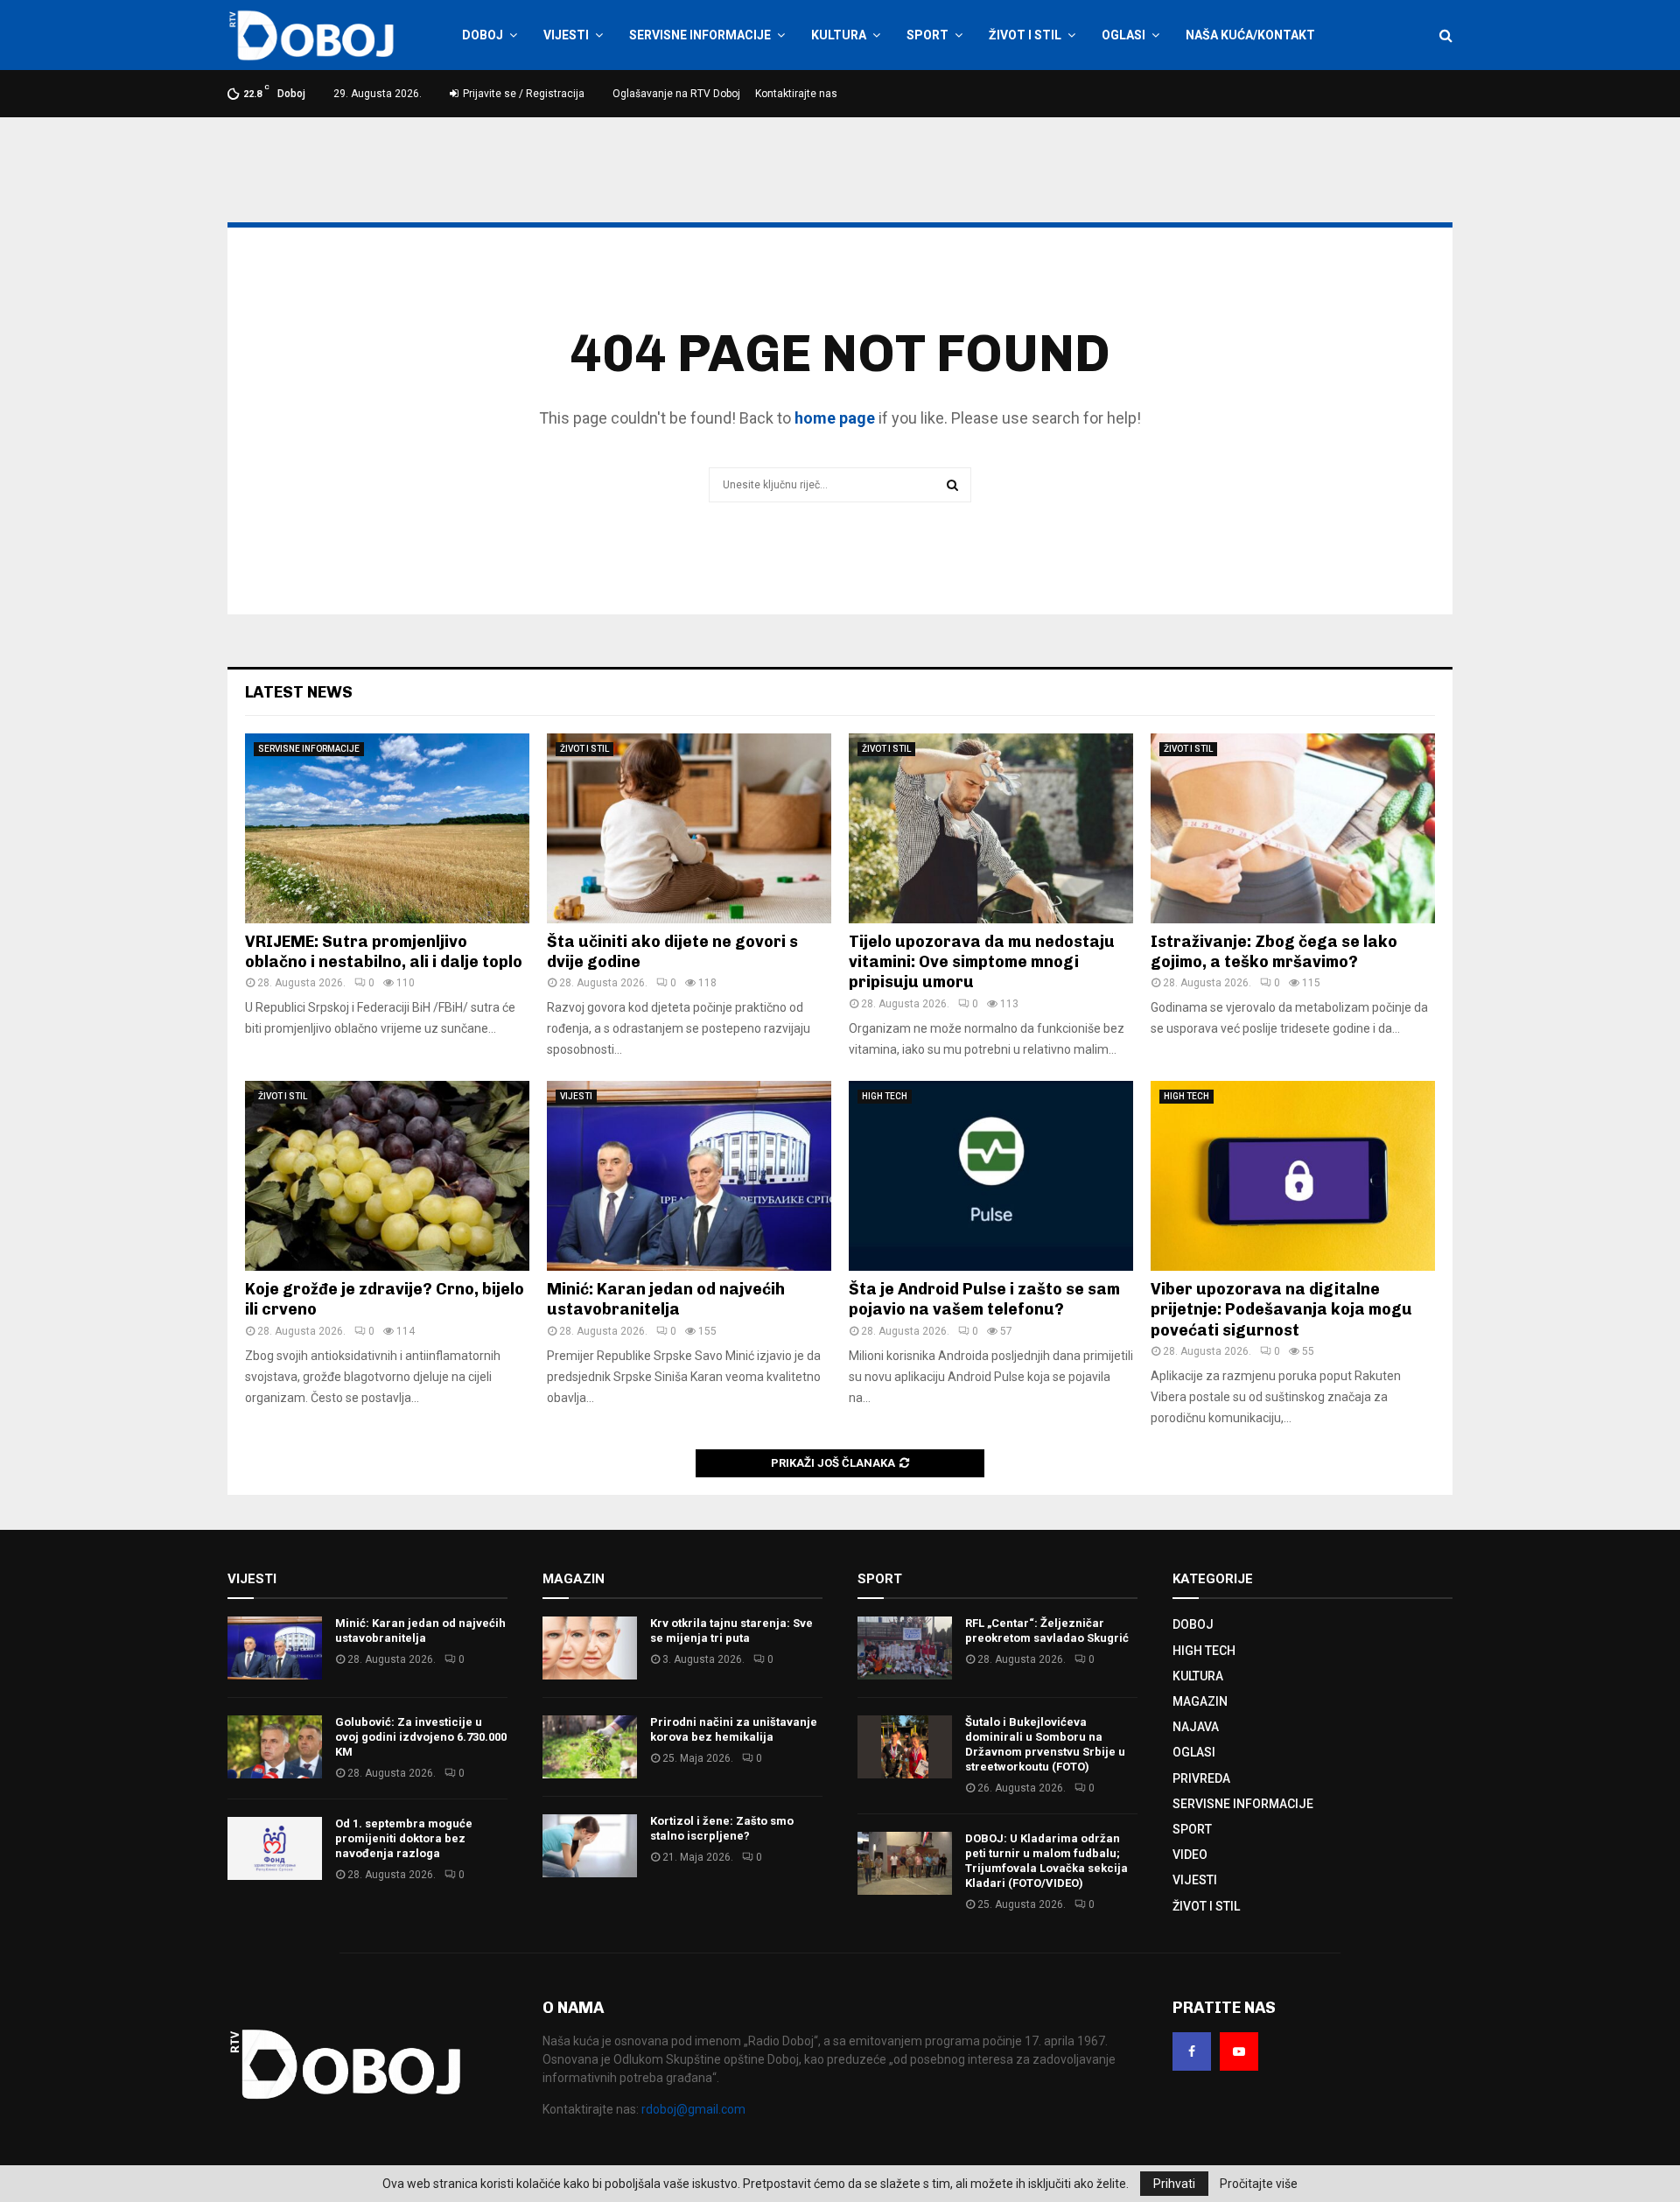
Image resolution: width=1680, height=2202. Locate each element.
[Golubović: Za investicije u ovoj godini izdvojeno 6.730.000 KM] (275, 1747)
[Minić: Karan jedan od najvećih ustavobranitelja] (689, 1176)
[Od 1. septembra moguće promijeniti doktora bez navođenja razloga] (275, 1848)
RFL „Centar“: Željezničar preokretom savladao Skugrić (1047, 1630)
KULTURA (839, 35)
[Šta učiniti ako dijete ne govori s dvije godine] (689, 828)
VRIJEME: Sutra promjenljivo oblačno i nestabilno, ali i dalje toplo (384, 952)
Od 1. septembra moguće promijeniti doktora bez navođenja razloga (404, 1838)
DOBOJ (483, 35)
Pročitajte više (1259, 2184)
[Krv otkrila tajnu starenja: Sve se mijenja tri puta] (590, 1648)
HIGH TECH (885, 1096)
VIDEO (1190, 1855)
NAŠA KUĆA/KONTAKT (1250, 35)
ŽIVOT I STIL (1025, 35)
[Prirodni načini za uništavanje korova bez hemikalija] (590, 1747)
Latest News (299, 692)
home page (835, 418)
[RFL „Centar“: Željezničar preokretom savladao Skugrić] (905, 1648)
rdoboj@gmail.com (693, 2109)
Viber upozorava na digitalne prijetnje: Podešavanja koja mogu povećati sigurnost (1281, 1310)
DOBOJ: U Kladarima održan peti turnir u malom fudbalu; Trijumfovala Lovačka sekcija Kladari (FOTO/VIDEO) (1046, 1861)
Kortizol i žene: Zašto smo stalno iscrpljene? (722, 1828)
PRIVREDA (1201, 1778)
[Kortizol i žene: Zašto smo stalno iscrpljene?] (590, 1846)
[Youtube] (1239, 2051)
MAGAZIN (1200, 1701)
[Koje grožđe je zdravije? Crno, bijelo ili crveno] (387, 1176)
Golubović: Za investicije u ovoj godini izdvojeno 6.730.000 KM (421, 1737)
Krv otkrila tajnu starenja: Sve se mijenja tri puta (731, 1630)
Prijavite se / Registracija (522, 94)
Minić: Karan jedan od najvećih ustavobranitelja (666, 1299)
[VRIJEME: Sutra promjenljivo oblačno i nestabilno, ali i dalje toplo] (387, 828)
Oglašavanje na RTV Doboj (676, 94)
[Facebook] (1192, 2051)
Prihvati (1174, 2184)
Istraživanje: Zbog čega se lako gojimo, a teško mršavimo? (1274, 952)
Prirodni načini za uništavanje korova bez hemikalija (734, 1729)
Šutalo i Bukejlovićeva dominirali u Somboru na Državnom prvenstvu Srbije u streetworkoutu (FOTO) (1045, 1744)
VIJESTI (566, 35)
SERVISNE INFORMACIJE (700, 35)
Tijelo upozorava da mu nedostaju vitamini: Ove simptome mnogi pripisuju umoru (982, 962)
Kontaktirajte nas (796, 94)
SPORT (927, 35)
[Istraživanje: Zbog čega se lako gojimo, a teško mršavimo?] (1293, 828)
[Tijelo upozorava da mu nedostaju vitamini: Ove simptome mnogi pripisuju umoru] (991, 828)
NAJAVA (1196, 1727)
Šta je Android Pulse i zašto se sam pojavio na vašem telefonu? (984, 1299)
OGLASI (1123, 35)
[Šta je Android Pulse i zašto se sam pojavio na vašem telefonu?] (991, 1176)
